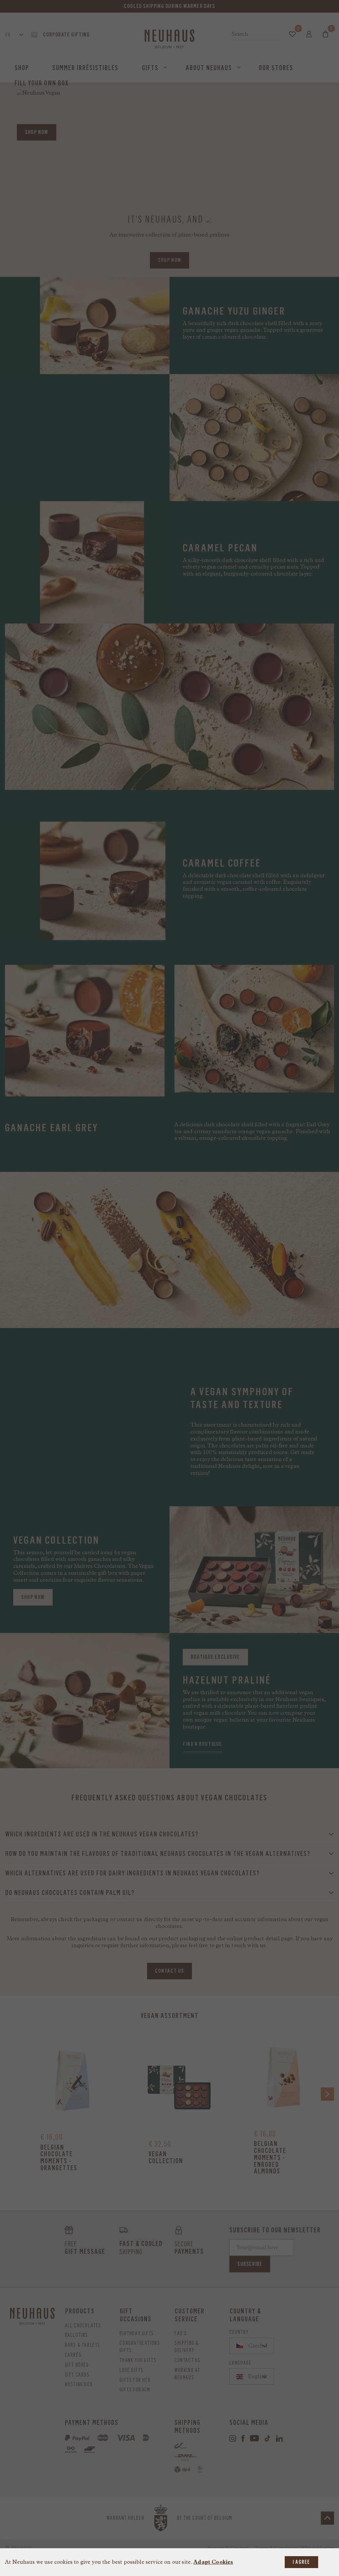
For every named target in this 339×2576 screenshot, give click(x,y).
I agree (301, 2562)
